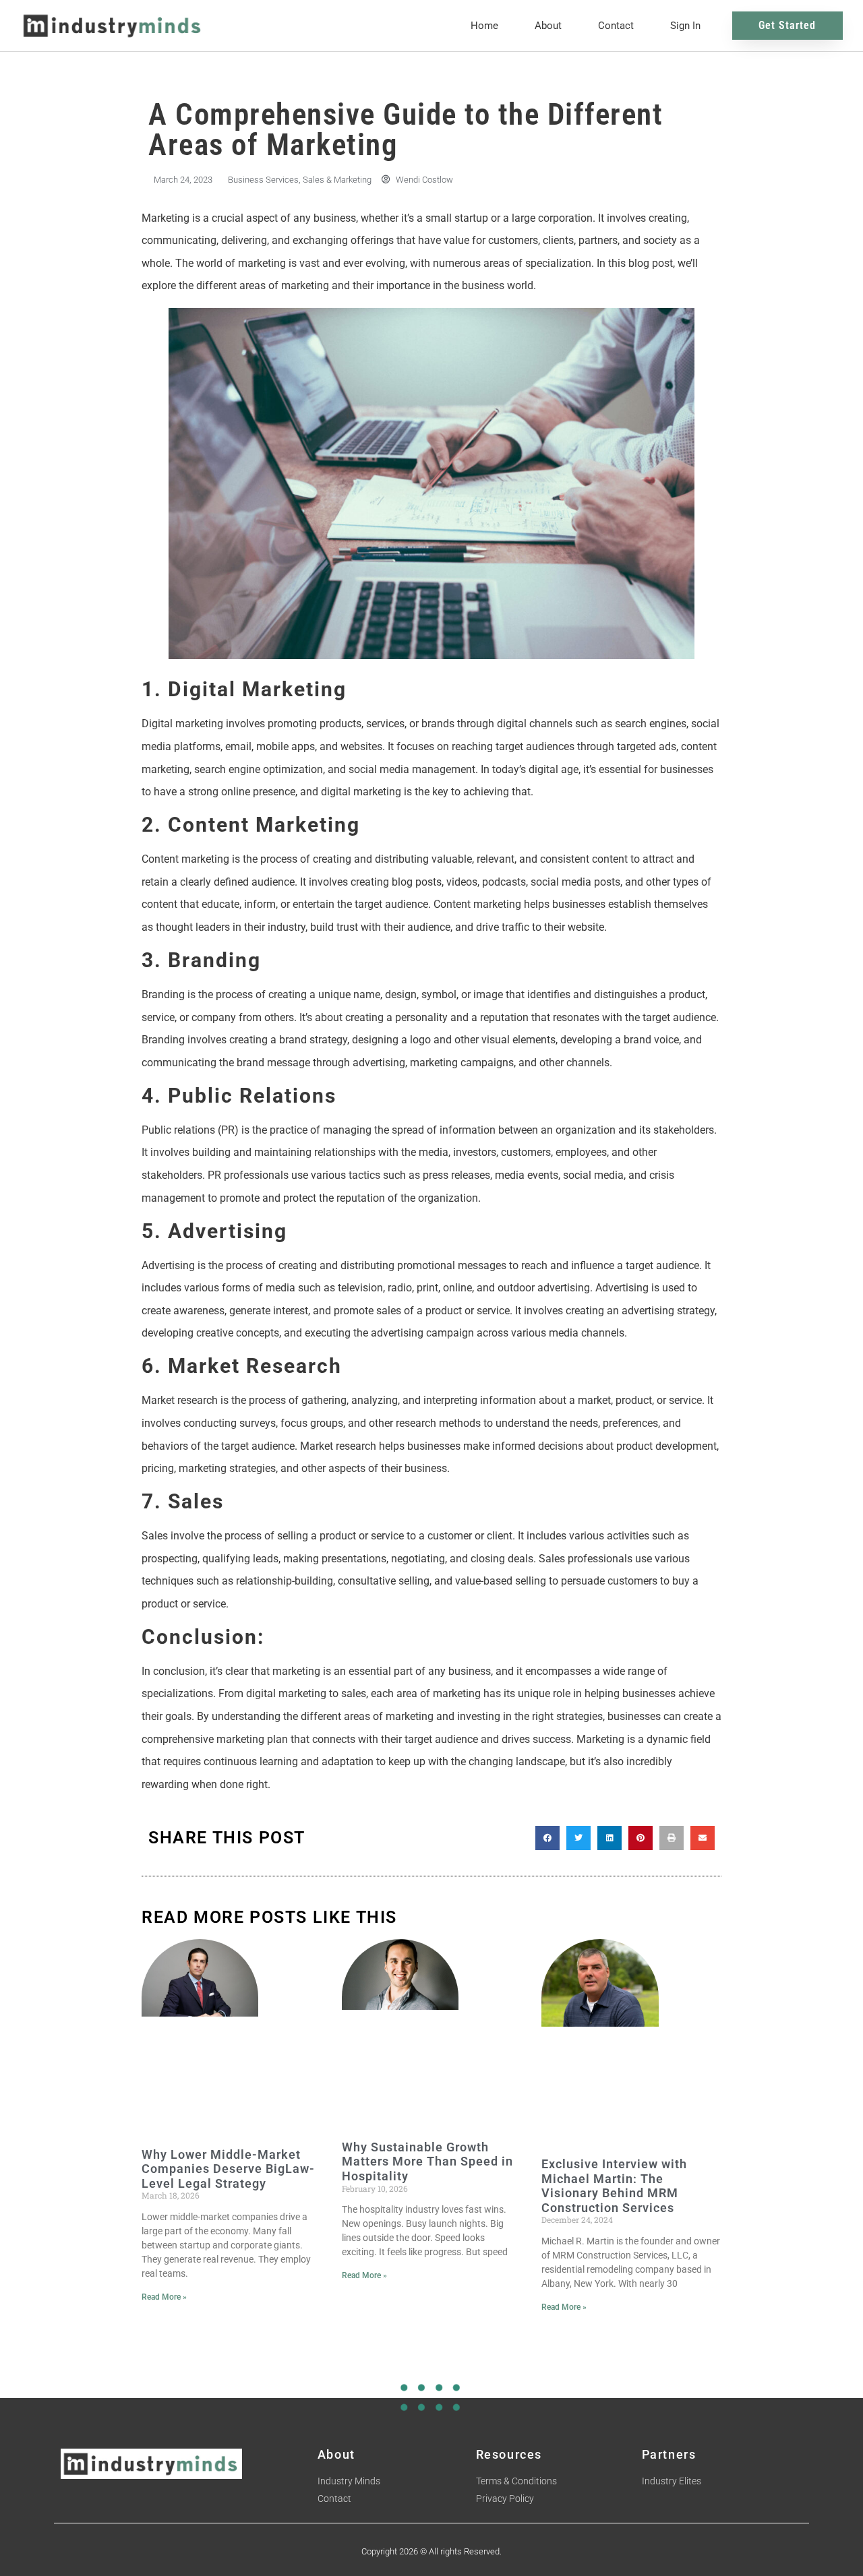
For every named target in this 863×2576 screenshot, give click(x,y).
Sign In (685, 26)
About (548, 26)
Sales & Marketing (337, 180)
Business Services (263, 180)
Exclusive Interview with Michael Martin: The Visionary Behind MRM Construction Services (614, 2186)
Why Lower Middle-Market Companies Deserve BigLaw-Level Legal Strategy (228, 2169)
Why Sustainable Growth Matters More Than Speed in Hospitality (427, 2161)
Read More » (164, 2297)
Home (484, 26)
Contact (616, 26)
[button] (547, 1838)
